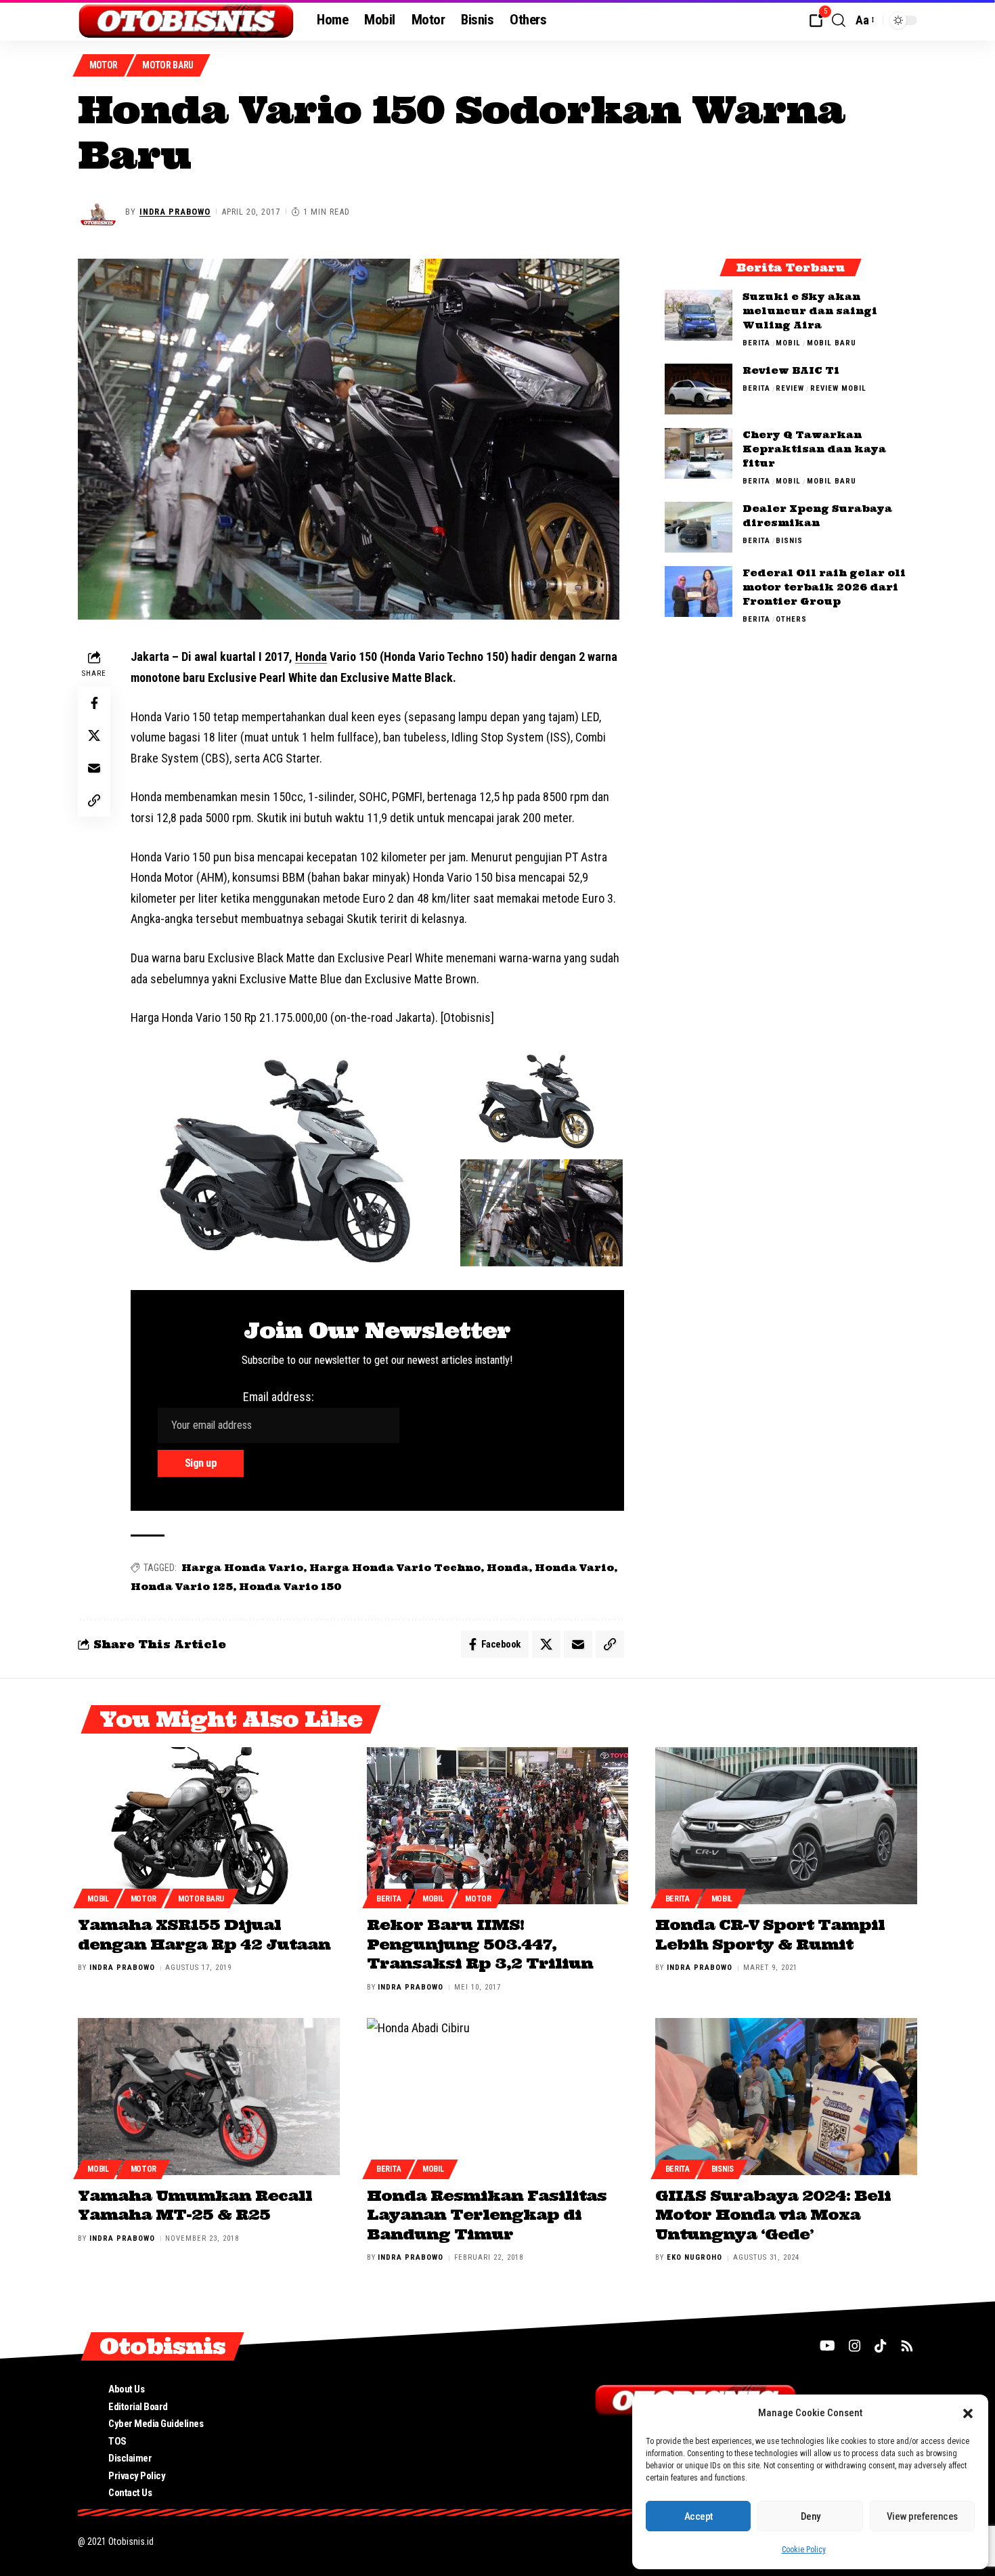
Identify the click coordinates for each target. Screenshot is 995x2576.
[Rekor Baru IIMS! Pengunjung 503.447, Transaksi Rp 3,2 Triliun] (498, 1826)
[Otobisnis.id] (186, 20)
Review (790, 388)
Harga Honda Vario (242, 1568)
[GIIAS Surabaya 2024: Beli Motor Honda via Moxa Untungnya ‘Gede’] (786, 2097)
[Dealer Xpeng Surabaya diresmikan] (699, 527)
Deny (811, 2516)
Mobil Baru (832, 343)
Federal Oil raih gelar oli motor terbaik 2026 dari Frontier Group (824, 587)
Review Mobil (838, 388)
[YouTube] (827, 2346)
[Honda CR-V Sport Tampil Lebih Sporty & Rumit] (786, 1826)
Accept (699, 2516)
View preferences (922, 2516)
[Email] (94, 769)
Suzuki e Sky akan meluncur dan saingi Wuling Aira (810, 311)
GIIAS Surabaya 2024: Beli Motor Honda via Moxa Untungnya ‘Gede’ (773, 2215)
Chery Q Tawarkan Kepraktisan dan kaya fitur (814, 449)
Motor (104, 65)
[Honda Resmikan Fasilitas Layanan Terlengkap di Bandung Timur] (498, 2097)
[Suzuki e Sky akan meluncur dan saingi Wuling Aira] (699, 315)
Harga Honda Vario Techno (395, 1568)
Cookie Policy (804, 2550)
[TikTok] (881, 2346)
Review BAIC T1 (791, 370)
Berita (756, 343)
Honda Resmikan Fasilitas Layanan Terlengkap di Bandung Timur (487, 2215)
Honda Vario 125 (182, 1587)
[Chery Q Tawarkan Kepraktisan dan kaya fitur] (699, 453)
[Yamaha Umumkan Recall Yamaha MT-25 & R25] (209, 2097)
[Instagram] (855, 2346)
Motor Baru (168, 65)
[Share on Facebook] (94, 704)
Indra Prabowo (175, 212)
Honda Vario (574, 1568)
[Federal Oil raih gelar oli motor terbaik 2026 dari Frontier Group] (699, 592)
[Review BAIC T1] (699, 389)
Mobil (788, 343)
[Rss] (907, 2346)
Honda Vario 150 (290, 1587)
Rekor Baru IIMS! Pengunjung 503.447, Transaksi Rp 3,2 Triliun (480, 1944)
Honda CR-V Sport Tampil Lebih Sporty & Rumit (770, 1934)
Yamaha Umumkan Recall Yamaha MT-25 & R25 (195, 2205)
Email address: (279, 1397)
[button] (968, 2413)
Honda (311, 657)
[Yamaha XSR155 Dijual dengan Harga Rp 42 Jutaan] (209, 1826)
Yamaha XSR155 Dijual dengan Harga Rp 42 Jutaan (204, 1934)
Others (791, 619)
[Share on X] (94, 736)
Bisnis (789, 541)
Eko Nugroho (694, 2257)
